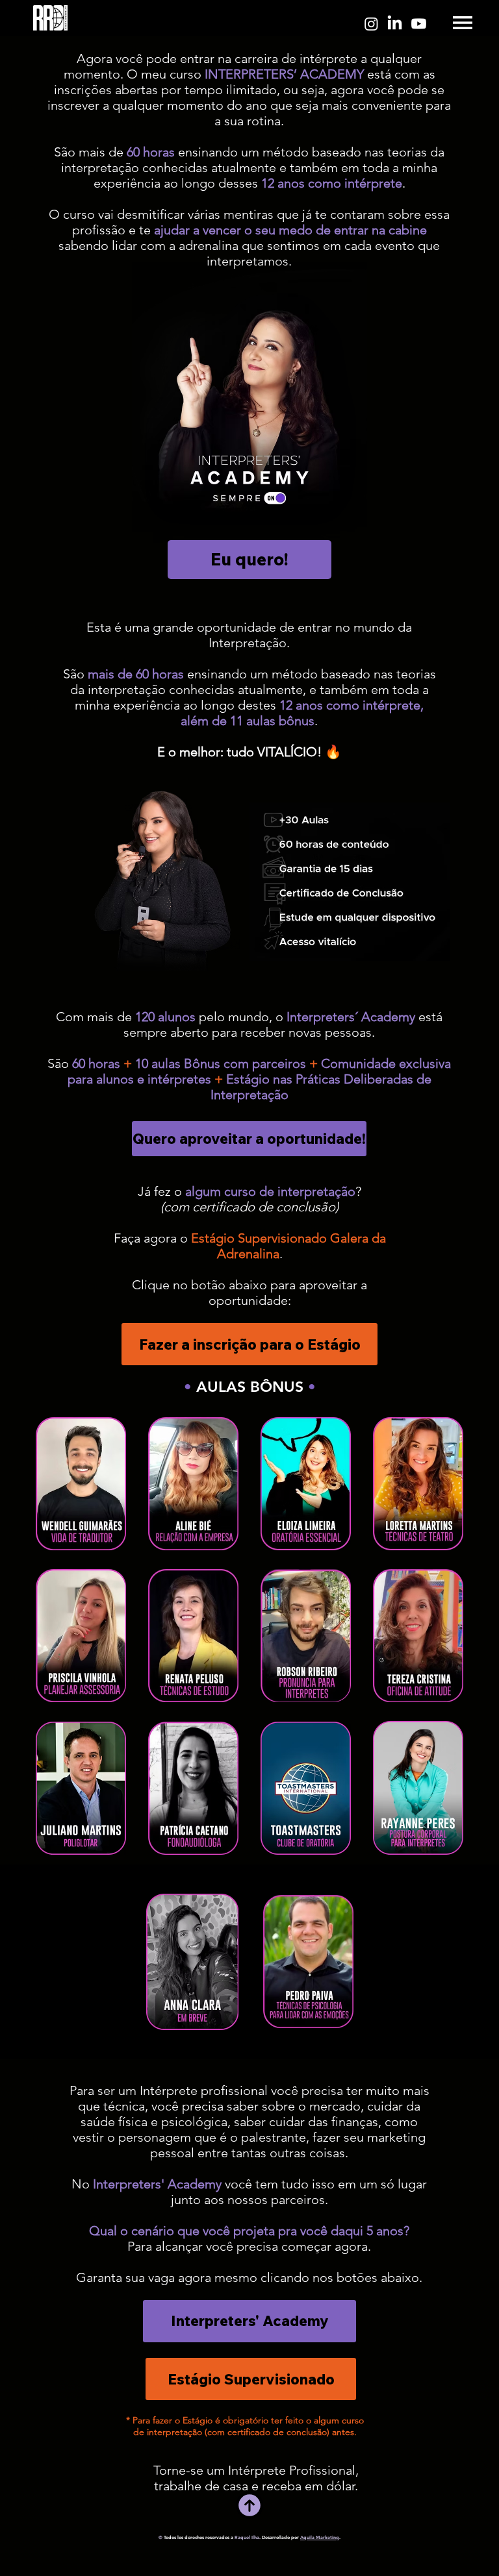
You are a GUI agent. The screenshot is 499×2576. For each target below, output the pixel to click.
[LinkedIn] (395, 24)
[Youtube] (419, 24)
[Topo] (249, 2505)
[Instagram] (371, 24)
